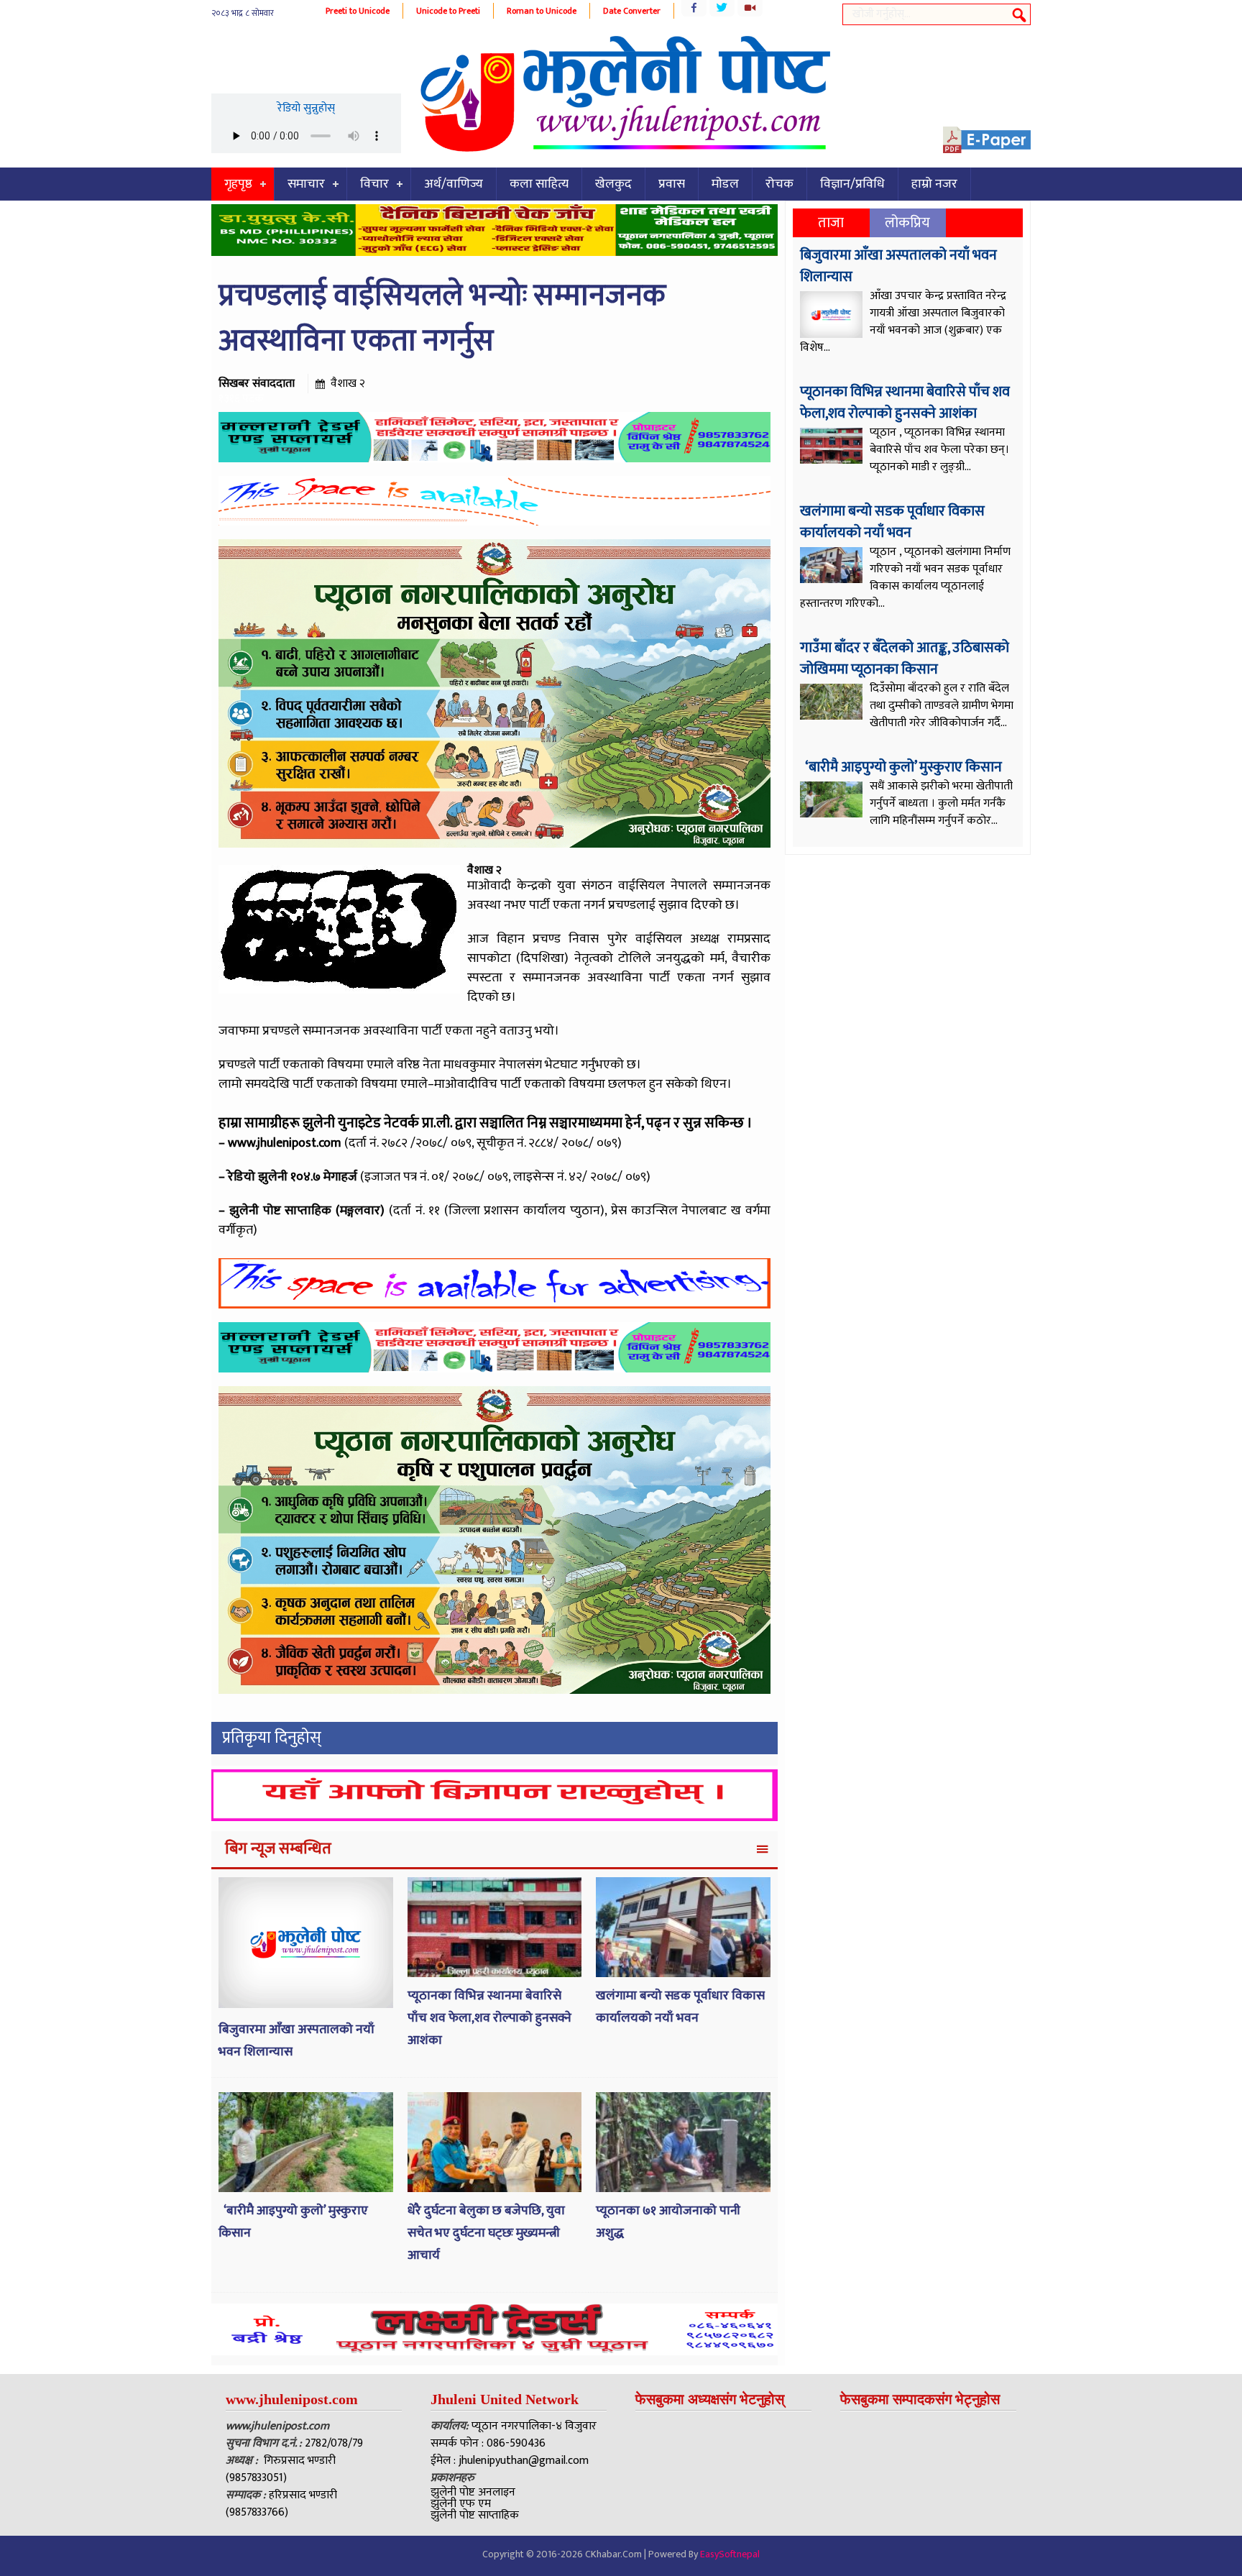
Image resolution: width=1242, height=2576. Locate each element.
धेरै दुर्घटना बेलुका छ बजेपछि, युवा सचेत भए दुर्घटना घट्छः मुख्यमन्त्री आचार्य (486, 2233)
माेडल (725, 184)
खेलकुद (613, 184)
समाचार (306, 184)
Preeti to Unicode (358, 11)
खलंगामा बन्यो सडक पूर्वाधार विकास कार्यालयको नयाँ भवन (680, 2007)
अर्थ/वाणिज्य (454, 184)
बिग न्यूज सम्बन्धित (278, 1849)
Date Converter (632, 11)
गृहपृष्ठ (238, 184)
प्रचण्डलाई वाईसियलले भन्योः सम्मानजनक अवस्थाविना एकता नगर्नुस (442, 318)
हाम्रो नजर (934, 184)
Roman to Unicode (542, 11)
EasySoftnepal (730, 2554)
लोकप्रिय (907, 223)
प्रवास (672, 184)
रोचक (779, 184)
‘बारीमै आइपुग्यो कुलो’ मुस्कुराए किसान (902, 767)
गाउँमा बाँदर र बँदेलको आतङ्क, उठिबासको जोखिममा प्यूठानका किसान (905, 659)
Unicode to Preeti (448, 11)
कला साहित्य (539, 184)
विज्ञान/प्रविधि (852, 184)
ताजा (831, 223)
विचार (374, 184)
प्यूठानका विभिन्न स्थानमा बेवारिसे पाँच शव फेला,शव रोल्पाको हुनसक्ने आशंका (489, 2018)
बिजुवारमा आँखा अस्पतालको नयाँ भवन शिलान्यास (898, 266)
